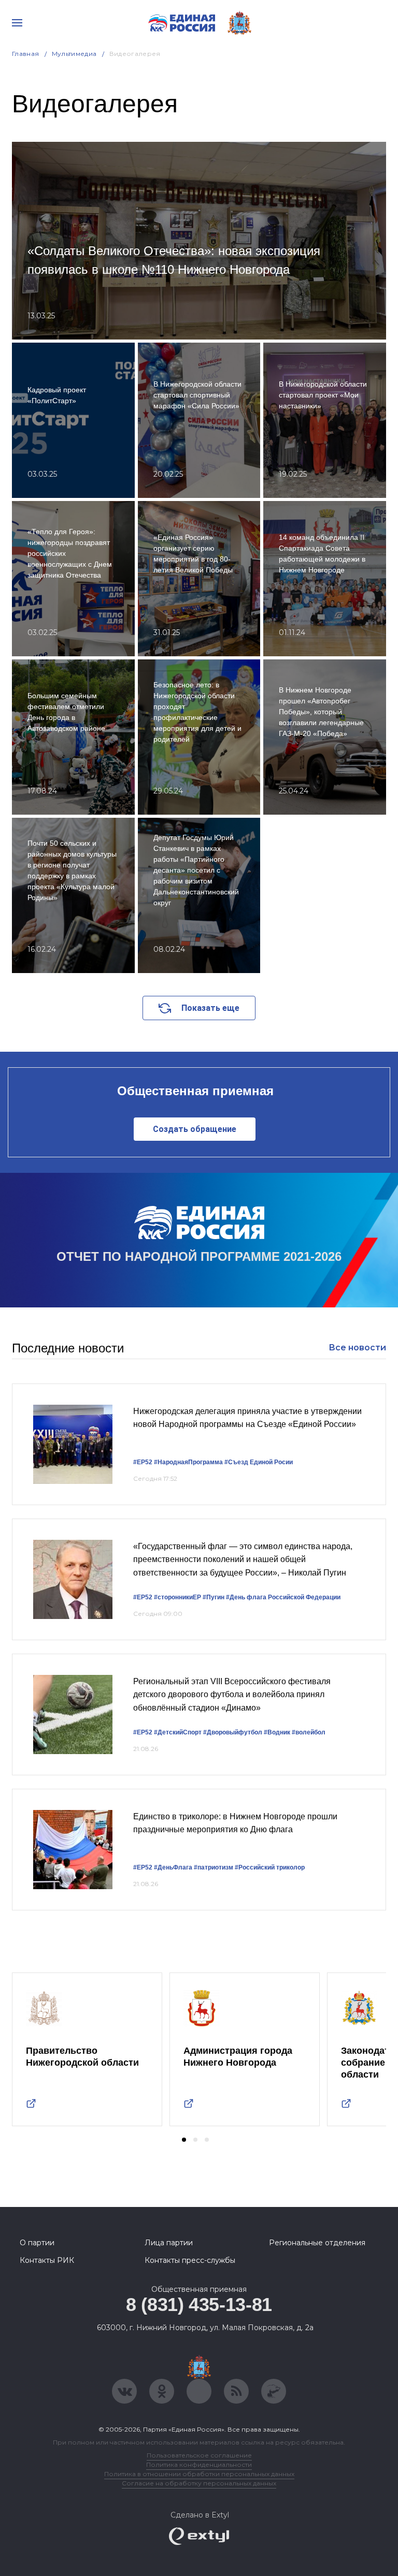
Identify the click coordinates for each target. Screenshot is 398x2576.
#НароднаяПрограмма (188, 1462)
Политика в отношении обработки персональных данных (199, 2474)
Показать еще (210, 1008)
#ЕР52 (143, 1462)
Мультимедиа (74, 54)
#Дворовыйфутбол (233, 1732)
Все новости (357, 1348)
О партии (37, 2243)
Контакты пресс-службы (190, 2260)
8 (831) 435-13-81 (199, 2305)
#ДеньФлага (173, 1867)
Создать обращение (195, 1129)
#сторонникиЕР (177, 1597)
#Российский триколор (270, 1867)
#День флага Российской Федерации (283, 1597)
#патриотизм (214, 1867)
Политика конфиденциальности (199, 2464)
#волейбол (309, 1732)
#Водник (277, 1732)
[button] (184, 2140)
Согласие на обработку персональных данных (199, 2483)
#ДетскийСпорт (178, 1732)
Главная (26, 54)
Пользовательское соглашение (199, 2455)
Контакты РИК (47, 2260)
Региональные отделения (317, 2243)
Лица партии (169, 2243)
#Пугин (214, 1597)
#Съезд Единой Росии (259, 1462)
